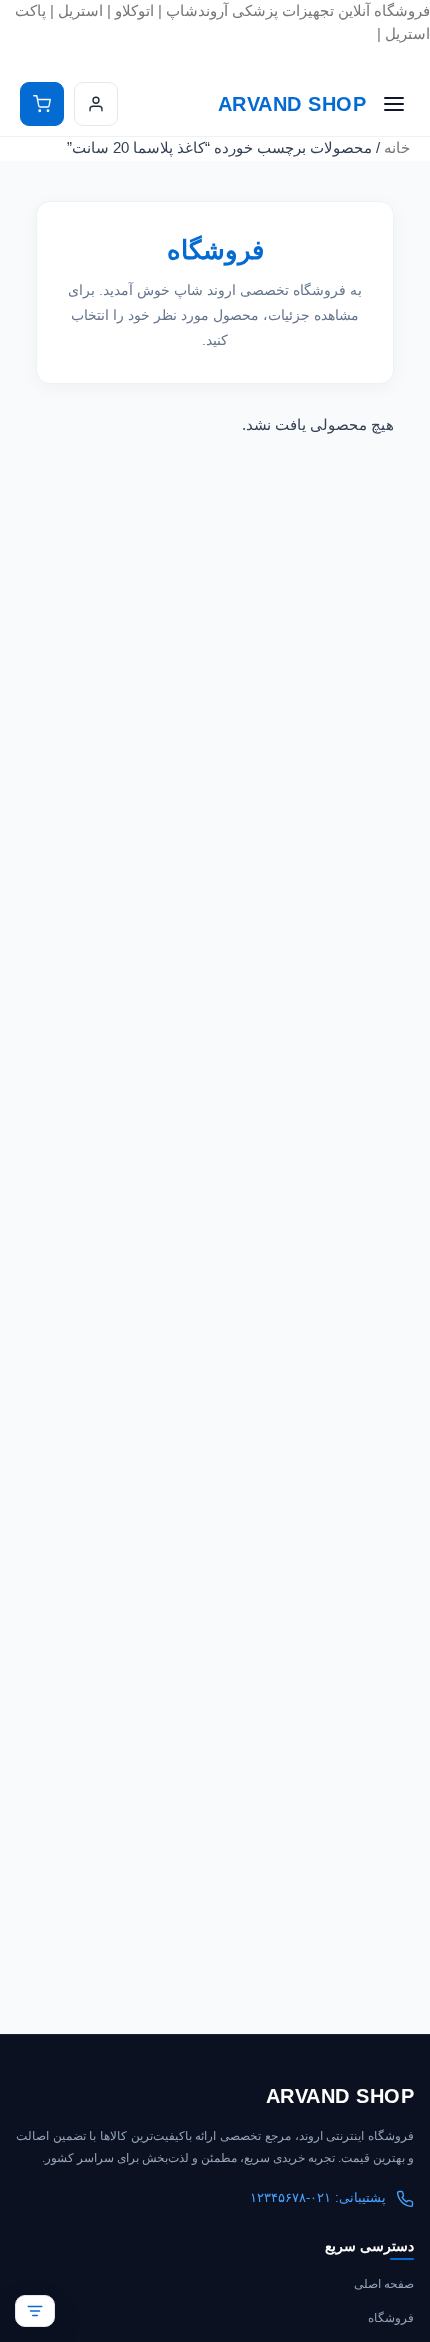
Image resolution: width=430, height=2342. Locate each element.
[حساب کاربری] (96, 104)
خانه (397, 148)
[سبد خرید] (42, 104)
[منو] (394, 104)
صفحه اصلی (384, 2284)
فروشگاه (391, 2318)
